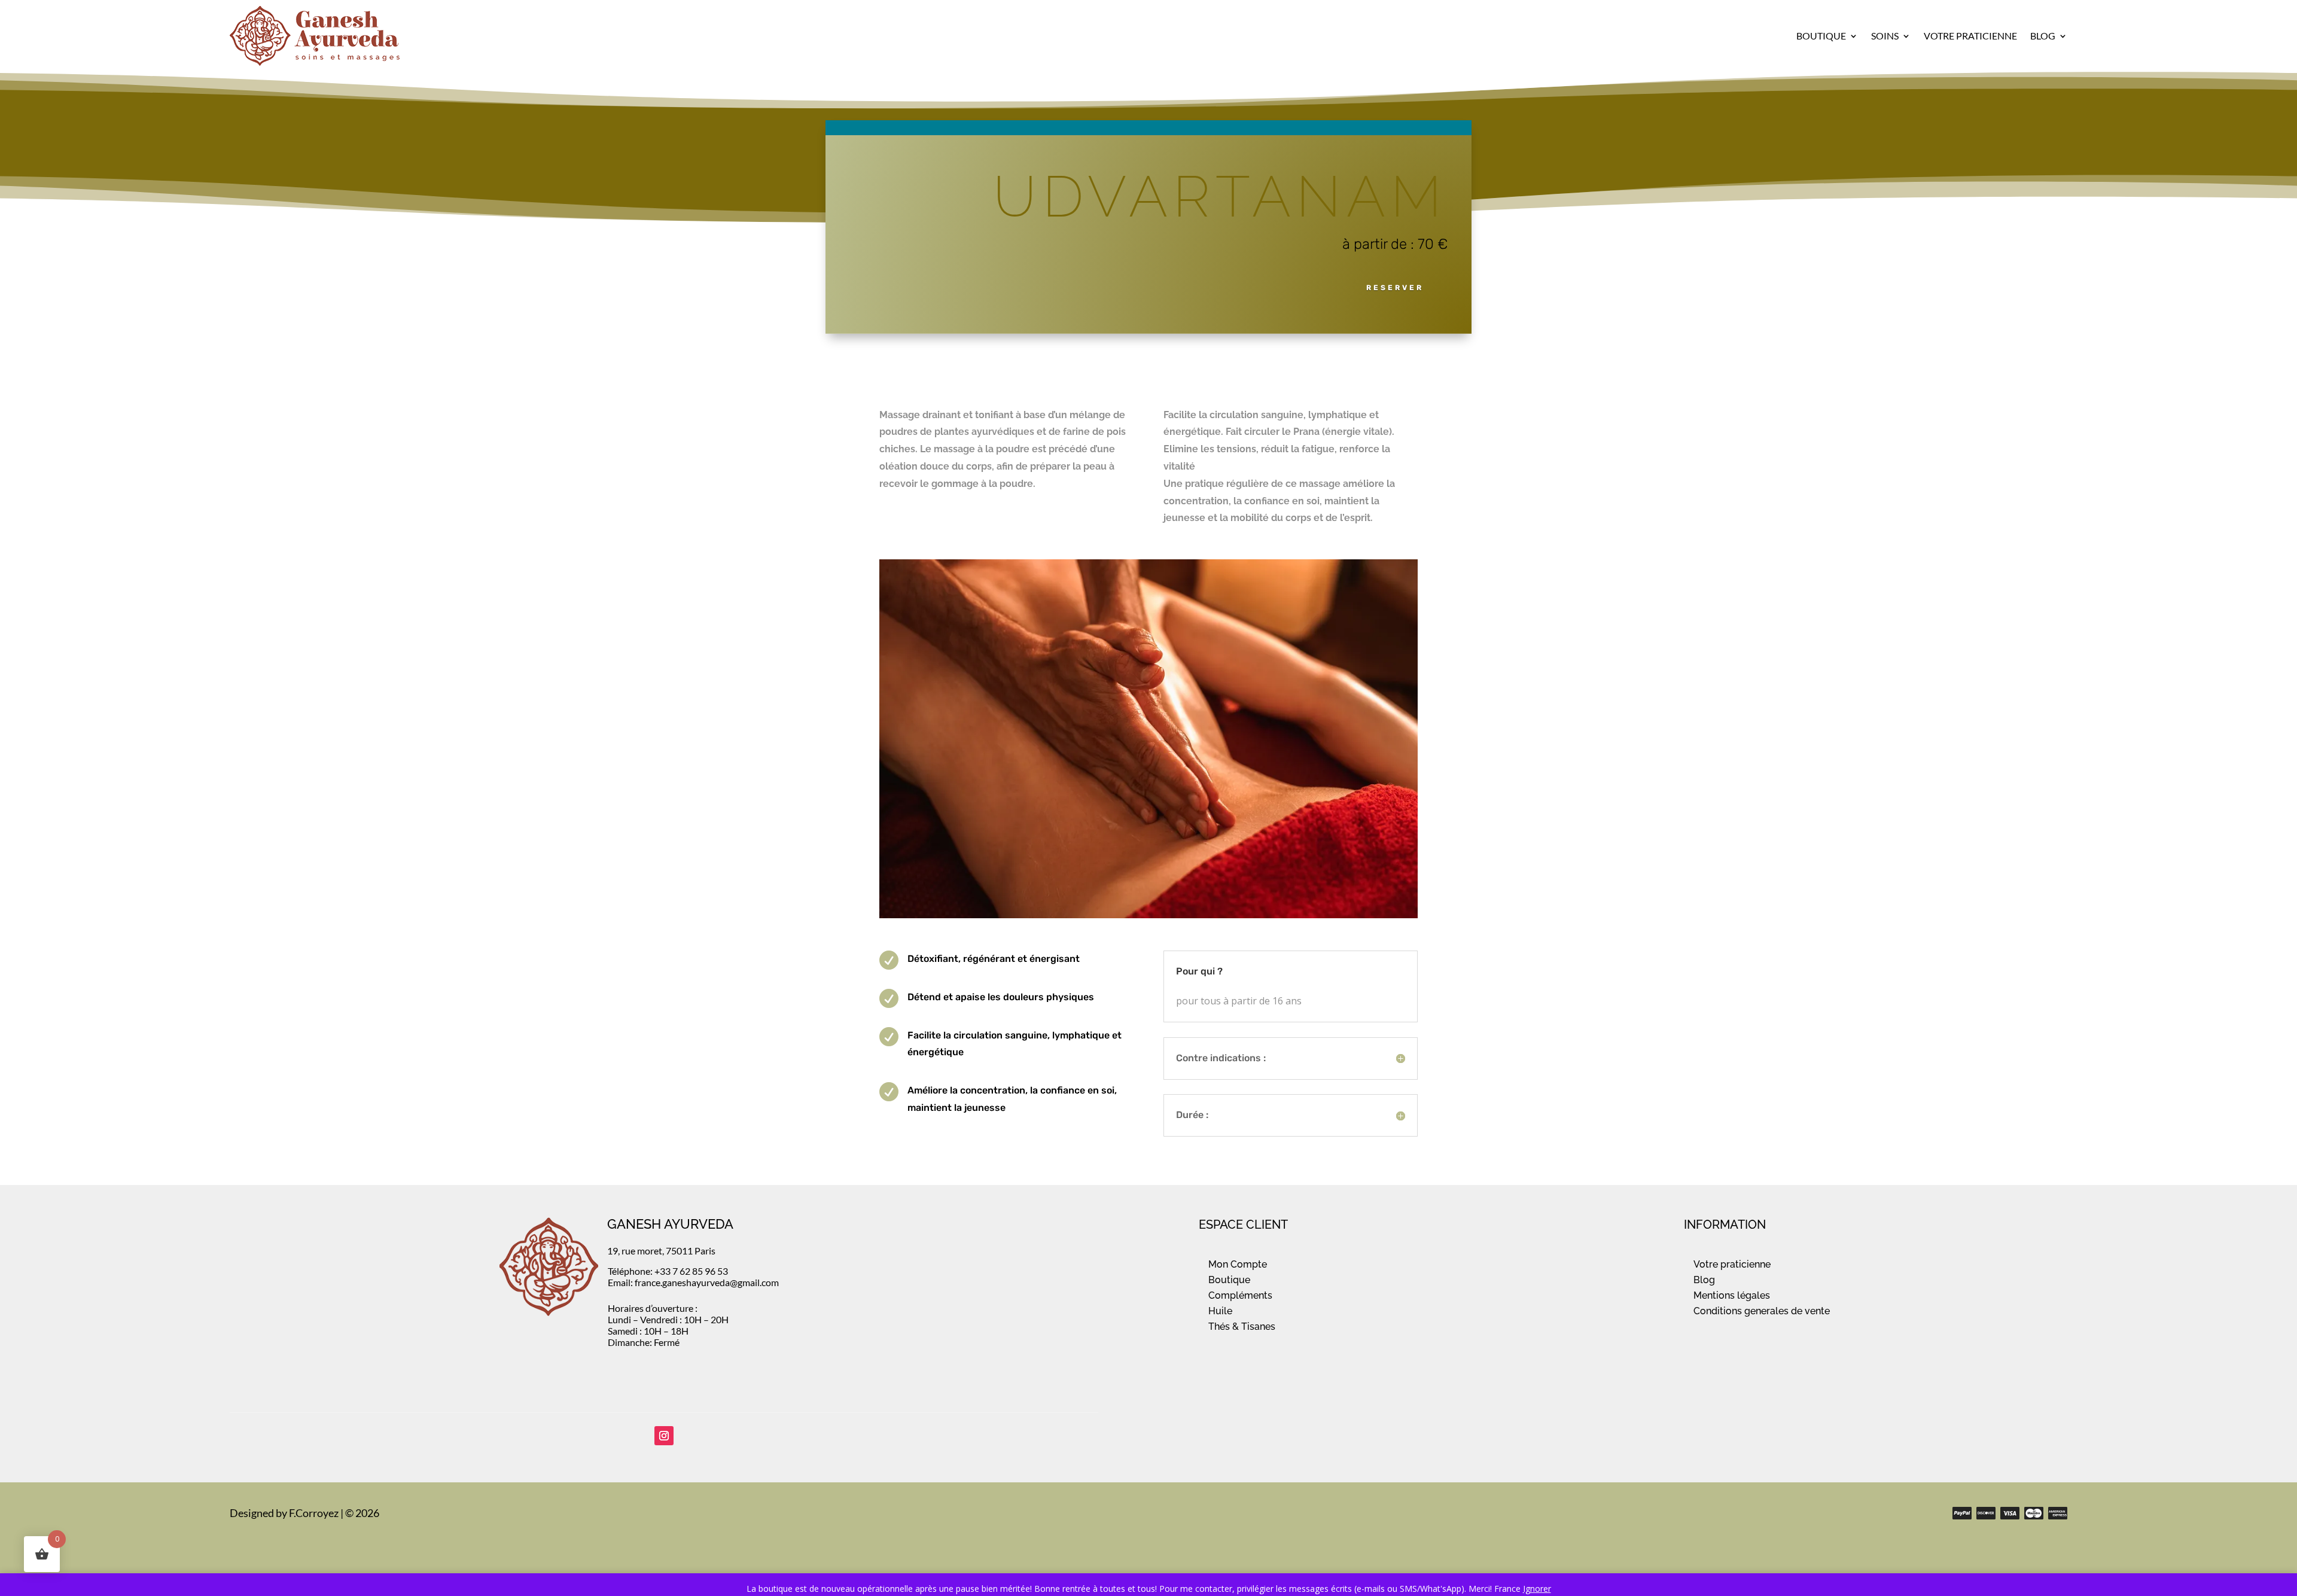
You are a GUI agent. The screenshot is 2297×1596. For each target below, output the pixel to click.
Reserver (1395, 288)
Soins (1885, 36)
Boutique (1821, 36)
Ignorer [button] (1537, 1589)
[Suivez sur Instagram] (664, 1436)
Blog (2043, 36)
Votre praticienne (1732, 1264)
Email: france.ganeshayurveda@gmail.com (693, 1282)
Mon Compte (1238, 1264)
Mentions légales (1732, 1295)
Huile (1220, 1311)
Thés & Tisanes (1242, 1327)
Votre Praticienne (1970, 36)
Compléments (1240, 1295)
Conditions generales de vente (1762, 1311)
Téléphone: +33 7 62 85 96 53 (668, 1271)
